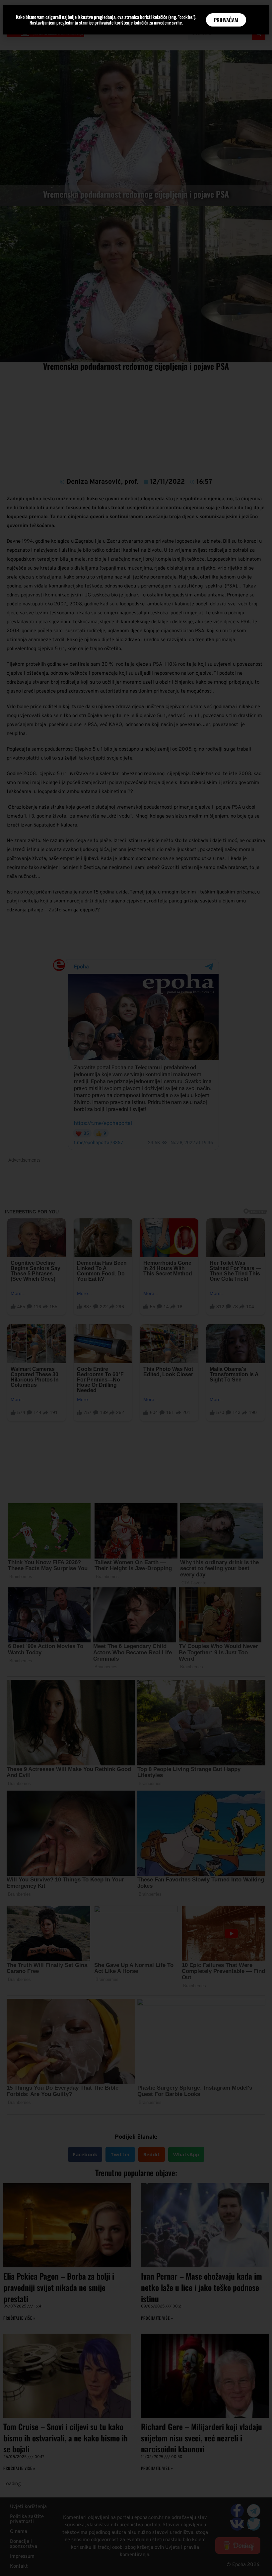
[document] (136, 1288)
